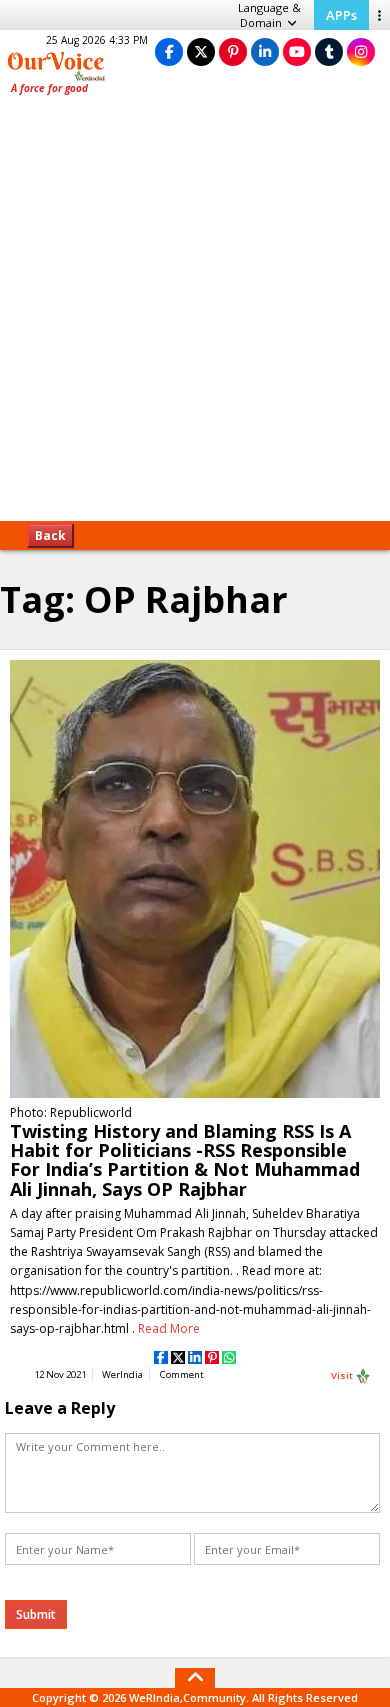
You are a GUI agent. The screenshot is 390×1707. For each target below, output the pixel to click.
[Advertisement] (195, 315)
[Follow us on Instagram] (361, 51)
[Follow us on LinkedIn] (265, 51)
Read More (169, 1328)
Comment (182, 1374)
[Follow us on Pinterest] (233, 51)
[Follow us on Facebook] (169, 51)
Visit (343, 1374)
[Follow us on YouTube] (297, 51)
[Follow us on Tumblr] (329, 51)
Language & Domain (269, 15)
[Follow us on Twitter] (201, 51)
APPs (341, 15)
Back (50, 535)
